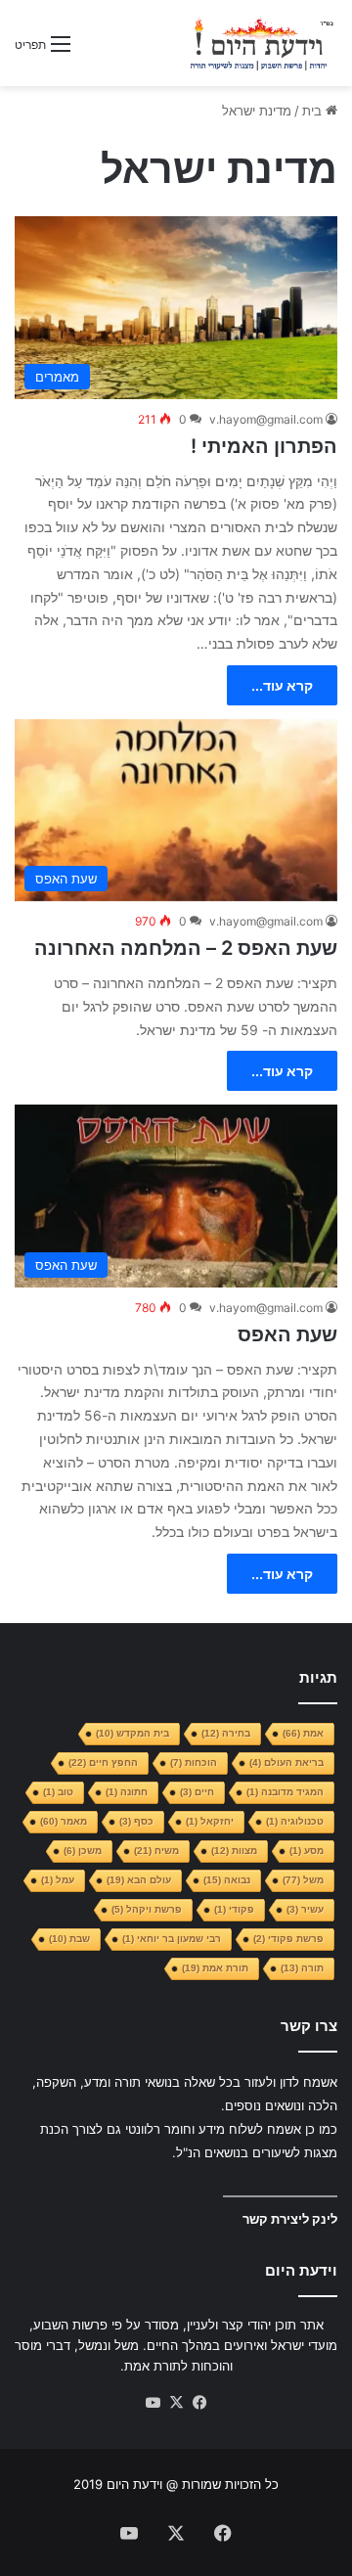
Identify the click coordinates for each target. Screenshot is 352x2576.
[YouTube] (153, 2403)
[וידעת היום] (262, 43)
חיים (197, 1792)
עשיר (305, 1909)
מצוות (234, 1851)
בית (314, 111)
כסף (136, 1821)
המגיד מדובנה (285, 1792)
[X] (176, 2403)
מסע (307, 1851)
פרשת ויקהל (147, 1909)
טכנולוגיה (295, 1821)
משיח (156, 1851)
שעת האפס (287, 1334)
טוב (58, 1792)
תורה (302, 1968)
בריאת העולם (286, 1763)
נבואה (227, 1880)
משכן (83, 1851)
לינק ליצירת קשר (290, 2219)
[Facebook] (199, 2403)
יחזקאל (210, 1821)
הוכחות (194, 1763)
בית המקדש (132, 1733)
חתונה (127, 1792)
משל (303, 1880)
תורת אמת (215, 1968)
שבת (69, 1939)
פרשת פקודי (288, 1939)
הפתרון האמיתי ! (264, 446)
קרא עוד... (282, 685)
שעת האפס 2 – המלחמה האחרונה (186, 948)
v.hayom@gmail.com (266, 419)
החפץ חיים (103, 1763)
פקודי (234, 1909)
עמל (58, 1880)
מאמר (64, 1821)
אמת (303, 1733)
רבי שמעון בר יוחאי (172, 1939)
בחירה (226, 1733)
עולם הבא (139, 1880)
